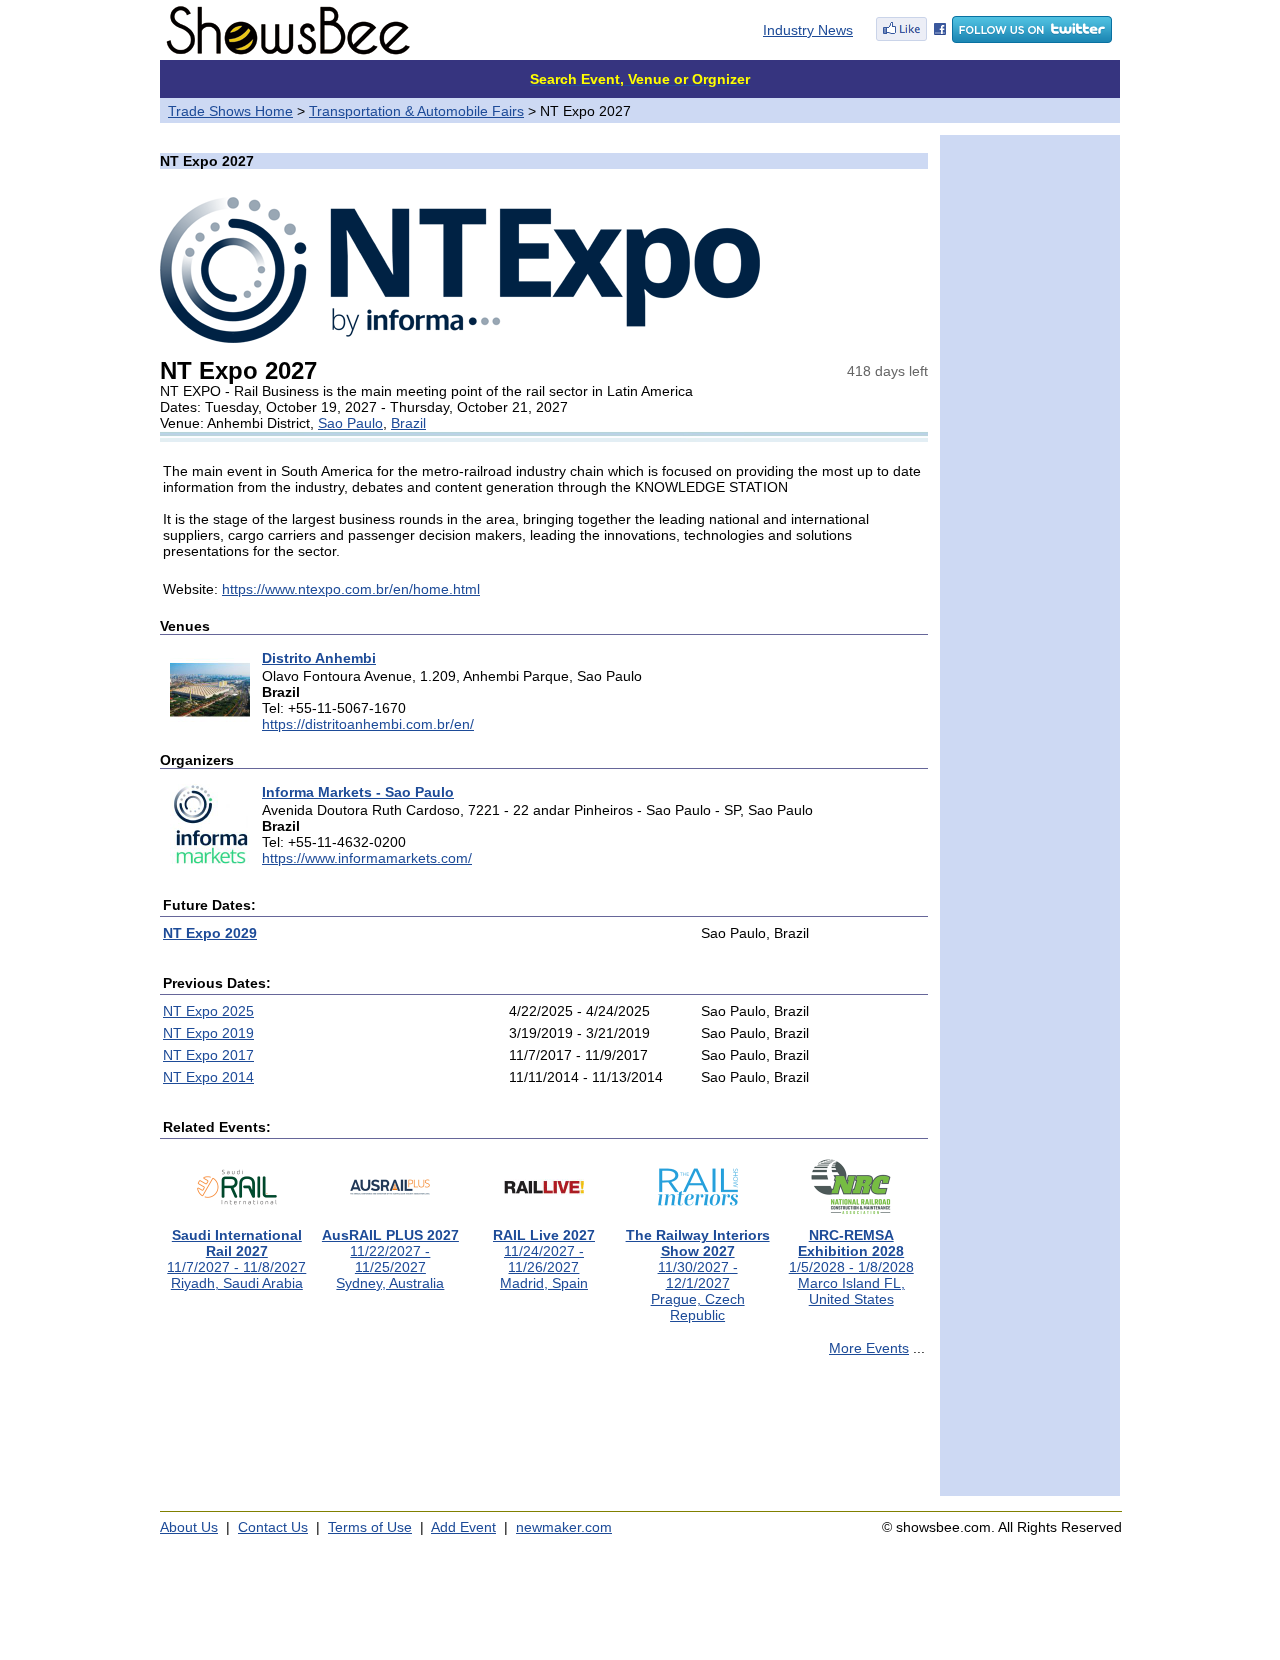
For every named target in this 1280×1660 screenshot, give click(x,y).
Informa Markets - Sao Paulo (358, 792)
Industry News (808, 30)
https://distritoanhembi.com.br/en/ (368, 724)
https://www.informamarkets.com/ (367, 858)
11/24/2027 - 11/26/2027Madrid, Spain (544, 1259)
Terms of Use (370, 1527)
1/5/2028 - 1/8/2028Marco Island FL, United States (851, 1267)
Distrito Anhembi (319, 658)
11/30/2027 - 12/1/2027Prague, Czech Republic (698, 1275)
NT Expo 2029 (210, 933)
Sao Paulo (350, 423)
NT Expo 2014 (208, 1077)
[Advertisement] (544, 1435)
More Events (869, 1348)
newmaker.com (564, 1527)
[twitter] (1032, 38)
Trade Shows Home (230, 111)
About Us (189, 1527)
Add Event (463, 1527)
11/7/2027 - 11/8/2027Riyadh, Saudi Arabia (236, 1259)
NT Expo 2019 (208, 1033)
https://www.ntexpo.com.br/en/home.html (351, 589)
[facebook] (911, 38)
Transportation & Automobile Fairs (416, 111)
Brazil (408, 423)
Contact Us (273, 1527)
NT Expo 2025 (208, 1011)
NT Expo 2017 (208, 1055)
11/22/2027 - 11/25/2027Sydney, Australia (390, 1259)
